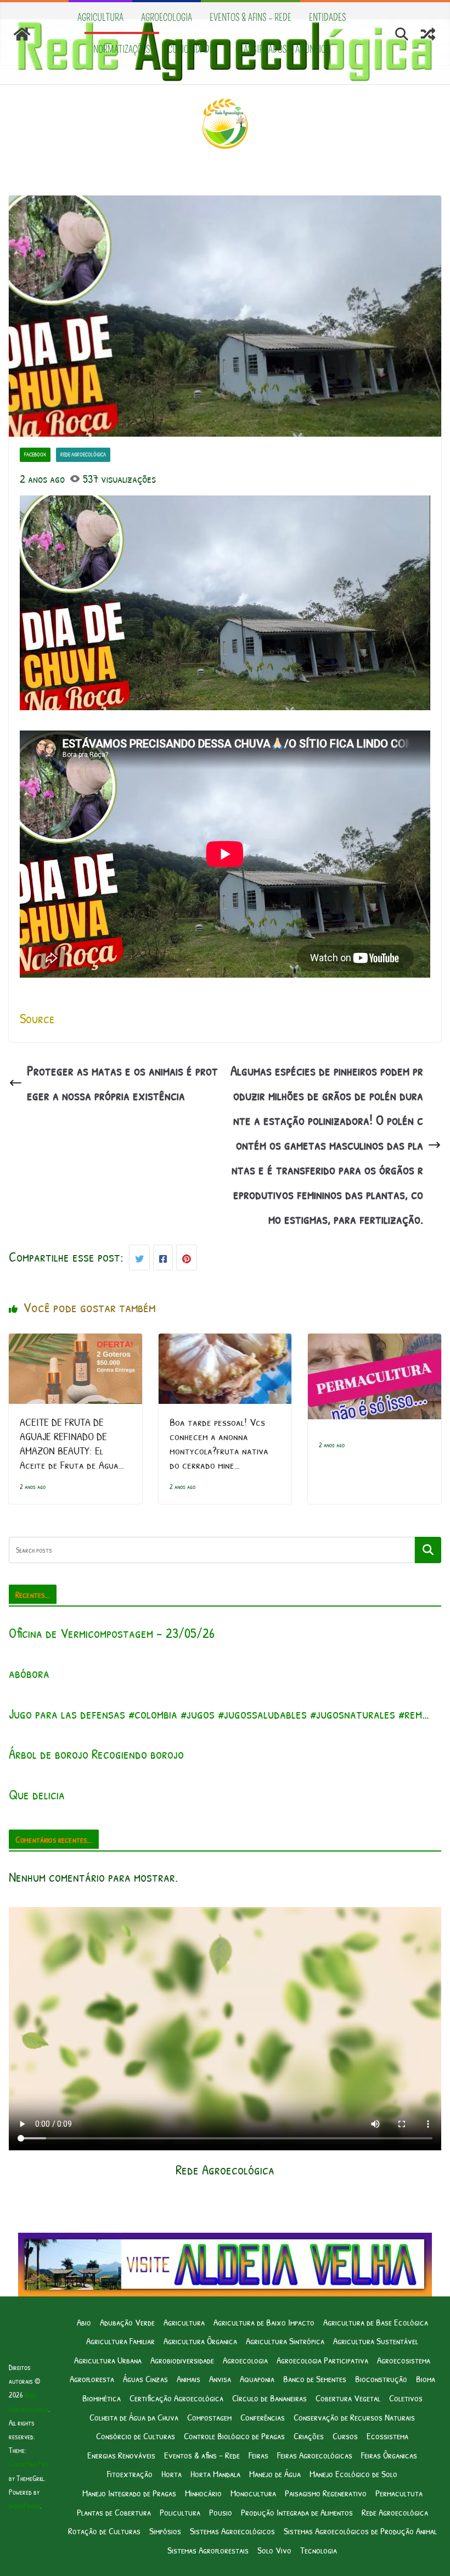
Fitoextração (130, 2474)
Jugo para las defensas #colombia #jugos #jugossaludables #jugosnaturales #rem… (219, 1714)
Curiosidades (193, 49)
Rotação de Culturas (104, 2531)
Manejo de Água (275, 2474)
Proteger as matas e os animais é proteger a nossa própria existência (122, 1083)
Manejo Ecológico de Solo (353, 2474)
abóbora (29, 1673)
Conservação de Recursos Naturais (354, 2417)
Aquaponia (257, 2379)
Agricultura (100, 18)
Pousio (221, 2512)
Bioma (426, 2379)
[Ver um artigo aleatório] (428, 34)
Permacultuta (399, 2493)
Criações (309, 2436)
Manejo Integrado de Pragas (129, 2493)
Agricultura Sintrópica (285, 2341)
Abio (84, 2322)
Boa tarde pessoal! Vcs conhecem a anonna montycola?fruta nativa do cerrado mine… (219, 1443)
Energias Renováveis (121, 2455)
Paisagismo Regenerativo (326, 2493)
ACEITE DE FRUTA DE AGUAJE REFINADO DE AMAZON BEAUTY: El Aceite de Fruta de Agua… (72, 1443)
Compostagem (209, 2417)
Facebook (35, 455)
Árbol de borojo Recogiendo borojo (96, 1754)
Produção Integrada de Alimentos (297, 2512)
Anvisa (220, 2379)
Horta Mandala (215, 2474)
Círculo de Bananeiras (269, 2398)
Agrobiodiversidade (182, 2360)
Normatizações (122, 49)
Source (37, 1018)
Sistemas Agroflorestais (208, 2550)
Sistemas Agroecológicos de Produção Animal (360, 2531)
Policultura (180, 2512)
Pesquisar (428, 1549)
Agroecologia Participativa (322, 2360)
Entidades (328, 18)
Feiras (258, 2455)
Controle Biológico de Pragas (234, 2436)
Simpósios (165, 2531)
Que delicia (37, 1794)
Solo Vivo (274, 2550)
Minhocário (203, 2493)
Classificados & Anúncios (283, 49)
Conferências (263, 2417)
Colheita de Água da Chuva (134, 2417)
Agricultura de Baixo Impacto (264, 2322)
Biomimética (102, 2398)
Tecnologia (319, 2550)
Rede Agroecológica (83, 455)
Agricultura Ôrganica (200, 2341)
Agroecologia (167, 18)
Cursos (345, 2436)
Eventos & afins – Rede (251, 18)
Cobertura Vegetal (348, 2398)
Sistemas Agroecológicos (232, 2531)
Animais (189, 2379)
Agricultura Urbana (108, 2360)
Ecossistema (387, 2436)
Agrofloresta (92, 2379)
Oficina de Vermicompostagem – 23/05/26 (112, 1633)
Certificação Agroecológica (176, 2398)
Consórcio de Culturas (136, 2436)
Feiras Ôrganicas (389, 2455)
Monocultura (253, 2493)
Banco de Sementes (315, 2379)
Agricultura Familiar (120, 2341)
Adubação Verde (127, 2322)
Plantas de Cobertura (114, 2512)
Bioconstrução (381, 2379)
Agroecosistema (404, 2360)
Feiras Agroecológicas (315, 2455)
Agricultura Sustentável (376, 2341)
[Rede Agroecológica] (22, 34)
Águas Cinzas (145, 2379)
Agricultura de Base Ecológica (376, 2322)
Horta (171, 2474)
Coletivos (406, 2398)
